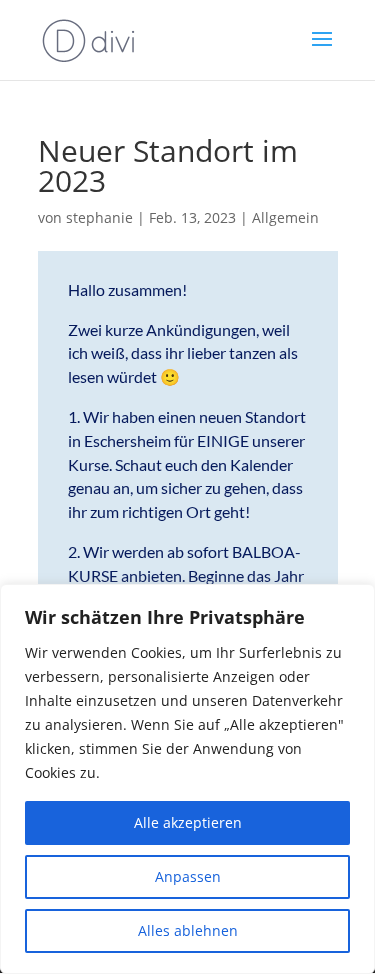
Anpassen (188, 876)
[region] (187, 779)
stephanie (99, 217)
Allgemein (285, 217)
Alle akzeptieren (188, 822)
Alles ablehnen (188, 930)
